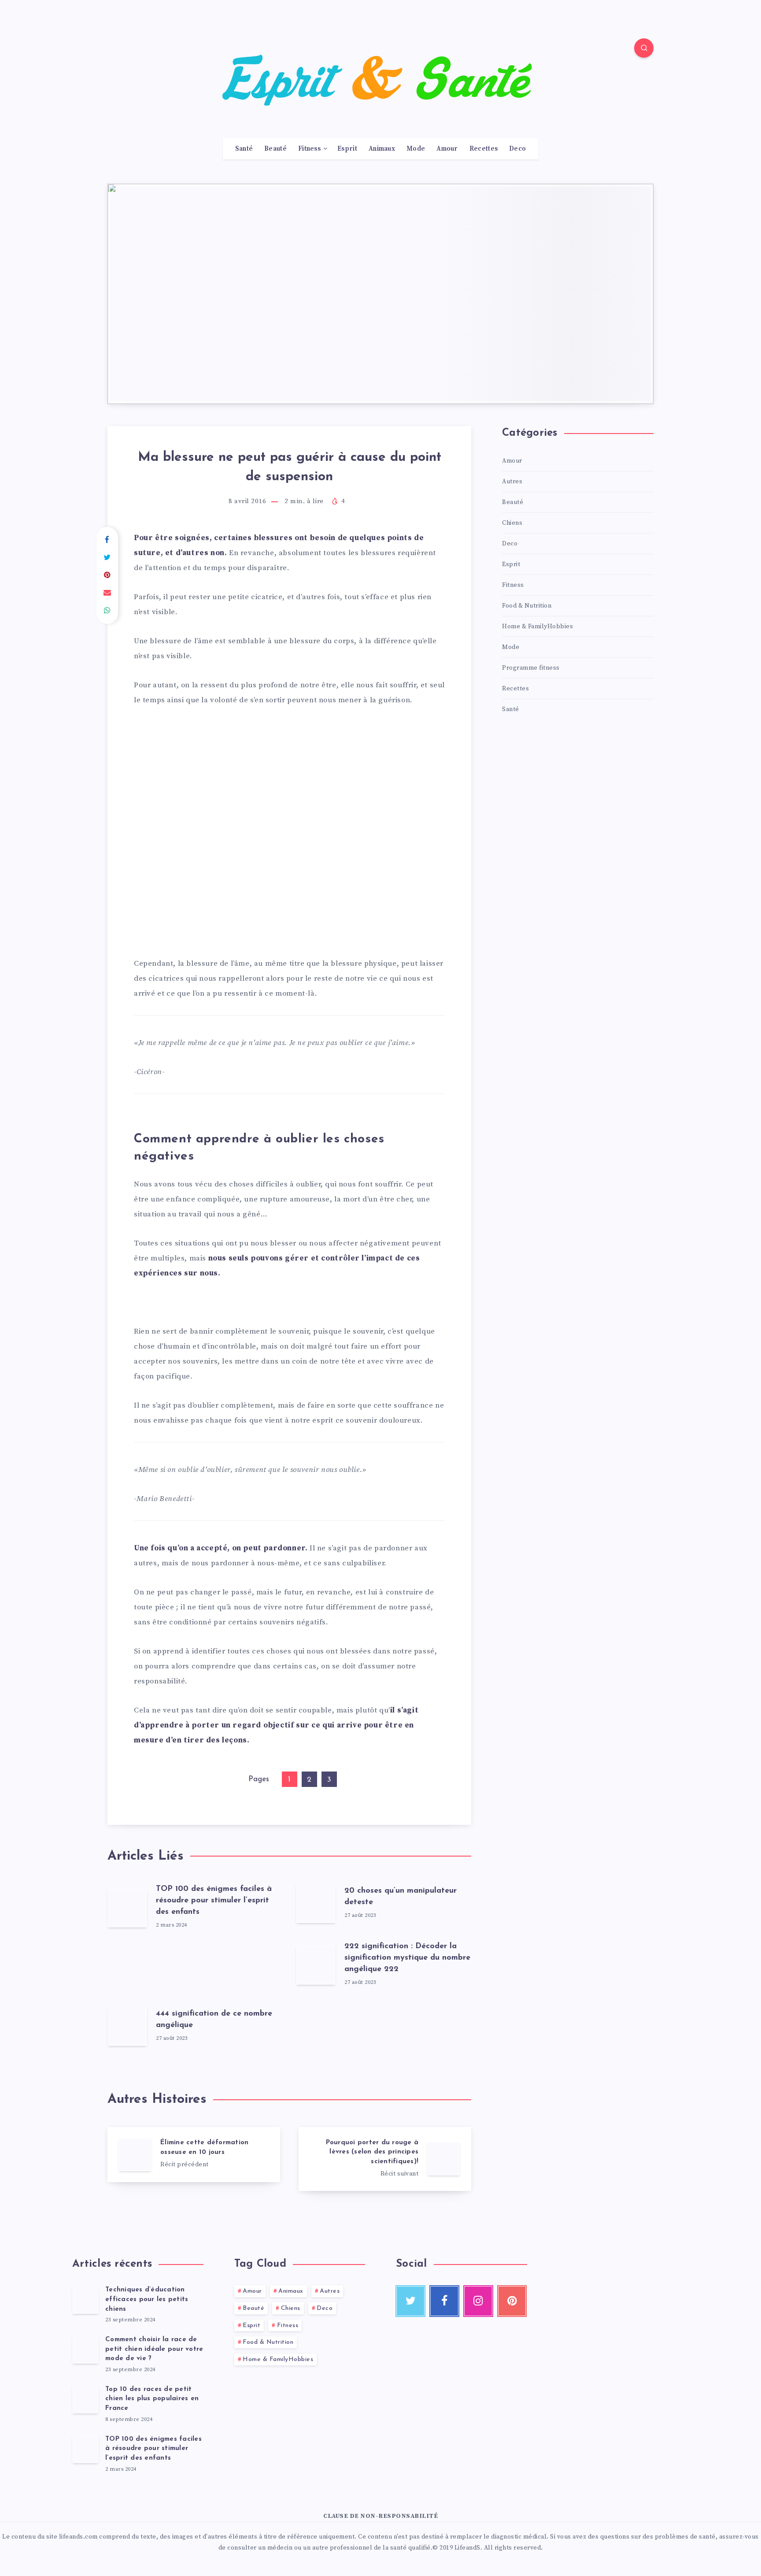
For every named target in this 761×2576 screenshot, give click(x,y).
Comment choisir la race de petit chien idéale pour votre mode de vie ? (154, 2349)
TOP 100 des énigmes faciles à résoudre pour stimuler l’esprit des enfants (214, 1901)
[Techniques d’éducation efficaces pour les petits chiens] (85, 2300)
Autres (512, 482)
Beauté (275, 149)
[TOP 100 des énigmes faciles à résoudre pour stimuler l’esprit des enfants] (85, 2449)
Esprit (347, 149)
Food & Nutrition (527, 606)
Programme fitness (531, 668)
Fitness (309, 149)
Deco (517, 149)
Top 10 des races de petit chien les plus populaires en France (152, 2399)
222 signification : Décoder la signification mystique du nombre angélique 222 (407, 1958)
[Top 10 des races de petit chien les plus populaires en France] (85, 2399)
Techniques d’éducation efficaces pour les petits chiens (147, 2300)
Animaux (382, 149)
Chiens (512, 523)
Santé (244, 149)
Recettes (484, 149)
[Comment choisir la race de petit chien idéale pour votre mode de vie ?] (85, 2350)
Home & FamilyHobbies (538, 626)
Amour (447, 149)
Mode (416, 149)
